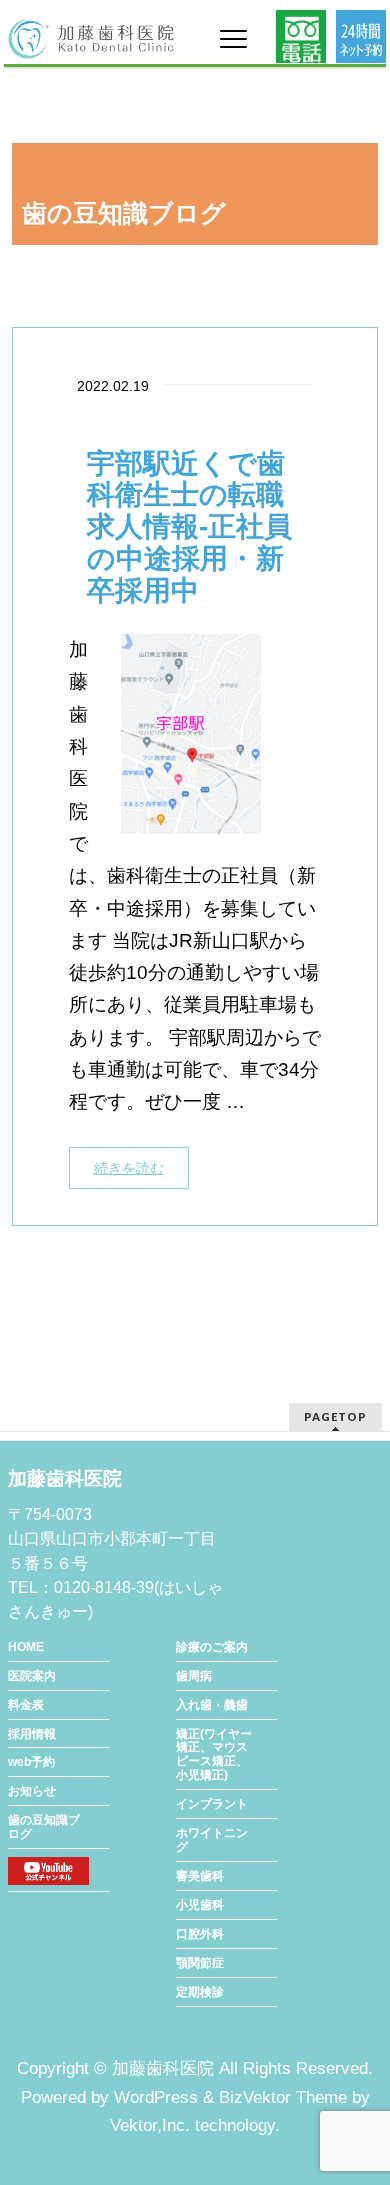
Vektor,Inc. (150, 2125)
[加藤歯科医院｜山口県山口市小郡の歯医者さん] (91, 36)
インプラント (212, 1804)
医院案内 (32, 1676)
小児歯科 (200, 1905)
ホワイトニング (212, 1840)
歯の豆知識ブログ (44, 1827)
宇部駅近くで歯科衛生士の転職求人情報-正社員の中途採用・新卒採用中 (189, 527)
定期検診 (200, 1992)
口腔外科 (200, 1934)
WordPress (156, 2097)
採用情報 (32, 1734)
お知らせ (32, 1791)
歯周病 (194, 1676)
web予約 (31, 1762)
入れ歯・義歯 (212, 1705)
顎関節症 (200, 1963)
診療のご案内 (212, 1647)
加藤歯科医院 (163, 2068)
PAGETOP (335, 1416)
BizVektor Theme (283, 2097)
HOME (26, 1647)
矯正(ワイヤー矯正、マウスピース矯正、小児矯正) (214, 1755)
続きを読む (129, 1168)
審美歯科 (200, 1876)
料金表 (26, 1705)
